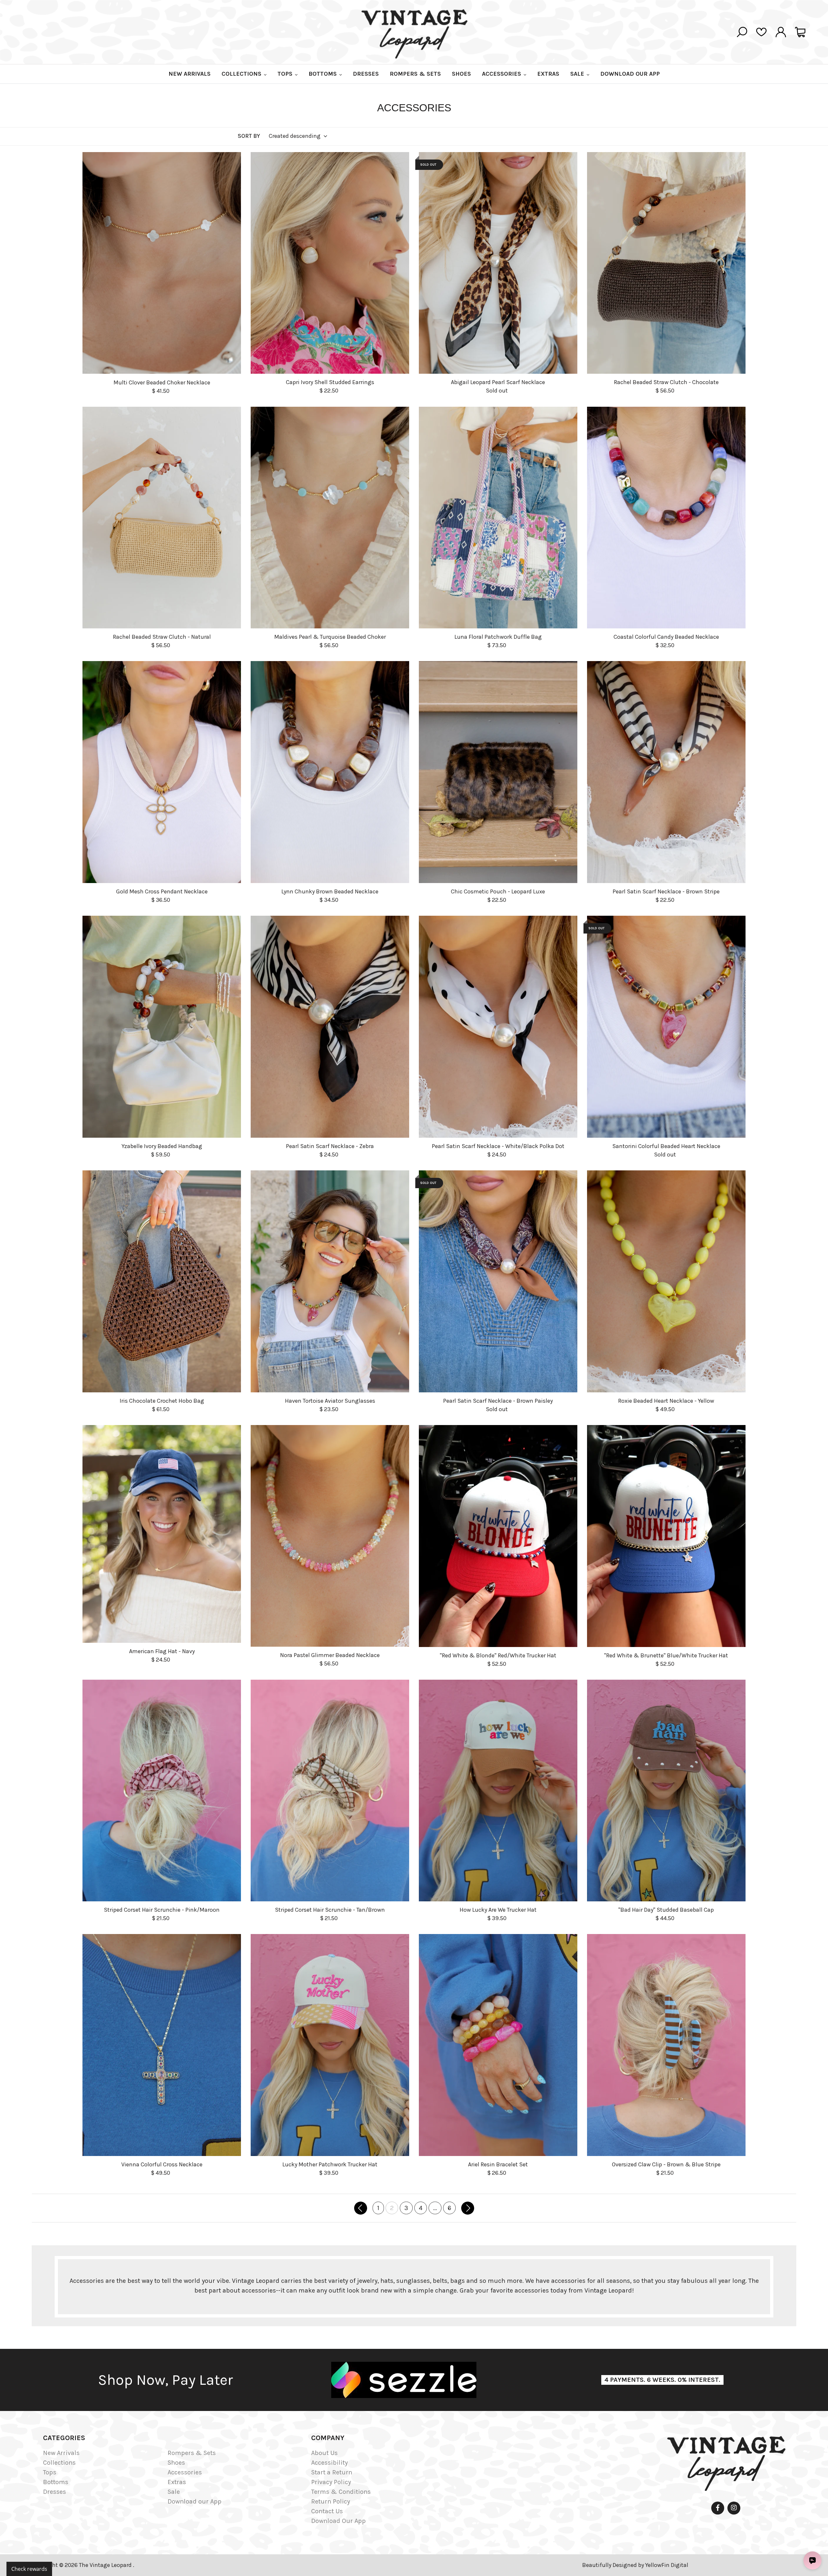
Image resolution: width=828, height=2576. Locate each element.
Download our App (195, 2501)
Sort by (249, 136)
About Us (324, 2453)
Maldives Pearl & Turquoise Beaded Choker (330, 637)
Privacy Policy (331, 2482)
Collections (59, 2463)
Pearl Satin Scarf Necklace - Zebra (330, 1146)
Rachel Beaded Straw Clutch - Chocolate (666, 382)
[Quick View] (234, 416)
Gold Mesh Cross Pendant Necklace (162, 891)
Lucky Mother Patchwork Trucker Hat (330, 2164)
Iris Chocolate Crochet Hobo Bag (162, 1401)
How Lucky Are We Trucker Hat (498, 1910)
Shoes (176, 2463)
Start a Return (332, 2472)
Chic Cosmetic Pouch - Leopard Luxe (498, 891)
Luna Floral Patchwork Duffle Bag (498, 637)
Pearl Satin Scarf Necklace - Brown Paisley (498, 1401)
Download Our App (338, 2521)
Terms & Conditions (341, 2492)
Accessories (185, 2472)
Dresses (54, 2492)
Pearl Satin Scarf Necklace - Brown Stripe (666, 891)
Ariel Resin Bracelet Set (498, 2164)
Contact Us (327, 2511)
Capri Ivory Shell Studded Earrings (330, 382)
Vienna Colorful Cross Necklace (162, 2164)
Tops (50, 2472)
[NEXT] (468, 2208)
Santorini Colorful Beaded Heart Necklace (666, 1146)
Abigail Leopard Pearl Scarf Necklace (498, 382)
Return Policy (331, 2501)
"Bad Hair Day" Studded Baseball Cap (666, 1910)
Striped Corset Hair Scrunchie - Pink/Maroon (162, 1910)
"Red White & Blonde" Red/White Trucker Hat (498, 1655)
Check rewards (29, 2569)
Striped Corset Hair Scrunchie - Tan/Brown (330, 1910)
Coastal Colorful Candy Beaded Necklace (666, 637)
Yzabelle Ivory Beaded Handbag (162, 1146)
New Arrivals (61, 2453)
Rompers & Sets (192, 2453)
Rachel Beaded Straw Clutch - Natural (162, 637)
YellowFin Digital (667, 2565)
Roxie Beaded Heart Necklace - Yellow (666, 1401)
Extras (177, 2482)
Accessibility (329, 2463)
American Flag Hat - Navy (162, 1651)
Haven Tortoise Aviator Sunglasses (330, 1401)
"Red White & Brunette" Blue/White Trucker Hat (666, 1655)
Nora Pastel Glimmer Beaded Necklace (330, 1655)
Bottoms (56, 2482)
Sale (174, 2492)
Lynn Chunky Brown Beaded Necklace (330, 891)
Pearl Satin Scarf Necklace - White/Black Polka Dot (498, 1146)
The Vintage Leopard (106, 2565)
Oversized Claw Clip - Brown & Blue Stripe (666, 2164)
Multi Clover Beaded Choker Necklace (162, 382)
